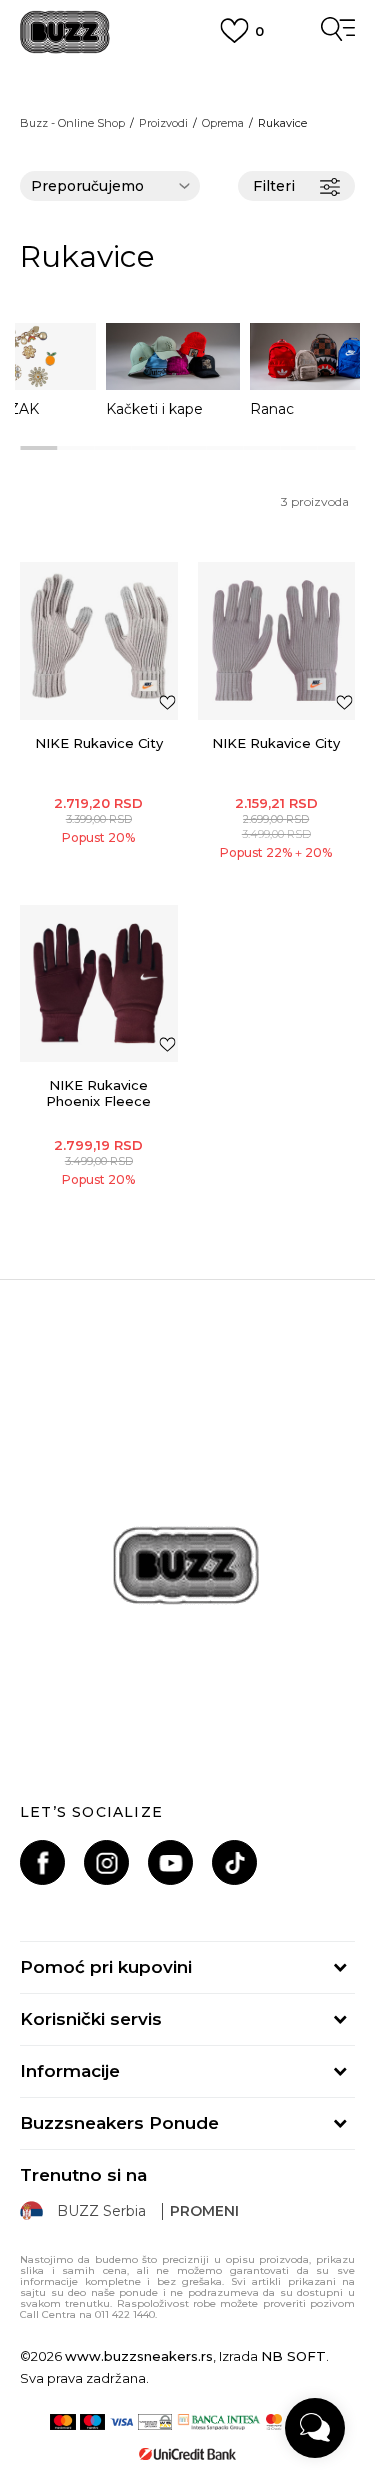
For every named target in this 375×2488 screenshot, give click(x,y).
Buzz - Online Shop (72, 123)
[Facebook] (42, 1862)
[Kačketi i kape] (173, 356)
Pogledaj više (187, 94)
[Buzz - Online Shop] (65, 32)
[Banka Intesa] (218, 2422)
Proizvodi (163, 123)
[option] (173, 370)
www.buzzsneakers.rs (139, 2356)
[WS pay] (155, 2422)
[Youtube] (170, 1862)
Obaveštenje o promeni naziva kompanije (188, 70)
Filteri (274, 186)
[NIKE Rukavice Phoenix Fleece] (99, 984)
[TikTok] (234, 1862)
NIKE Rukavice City (99, 743)
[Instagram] (106, 1862)
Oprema (223, 123)
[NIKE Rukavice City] (99, 641)
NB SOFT (293, 2356)
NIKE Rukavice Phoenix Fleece (98, 1093)
